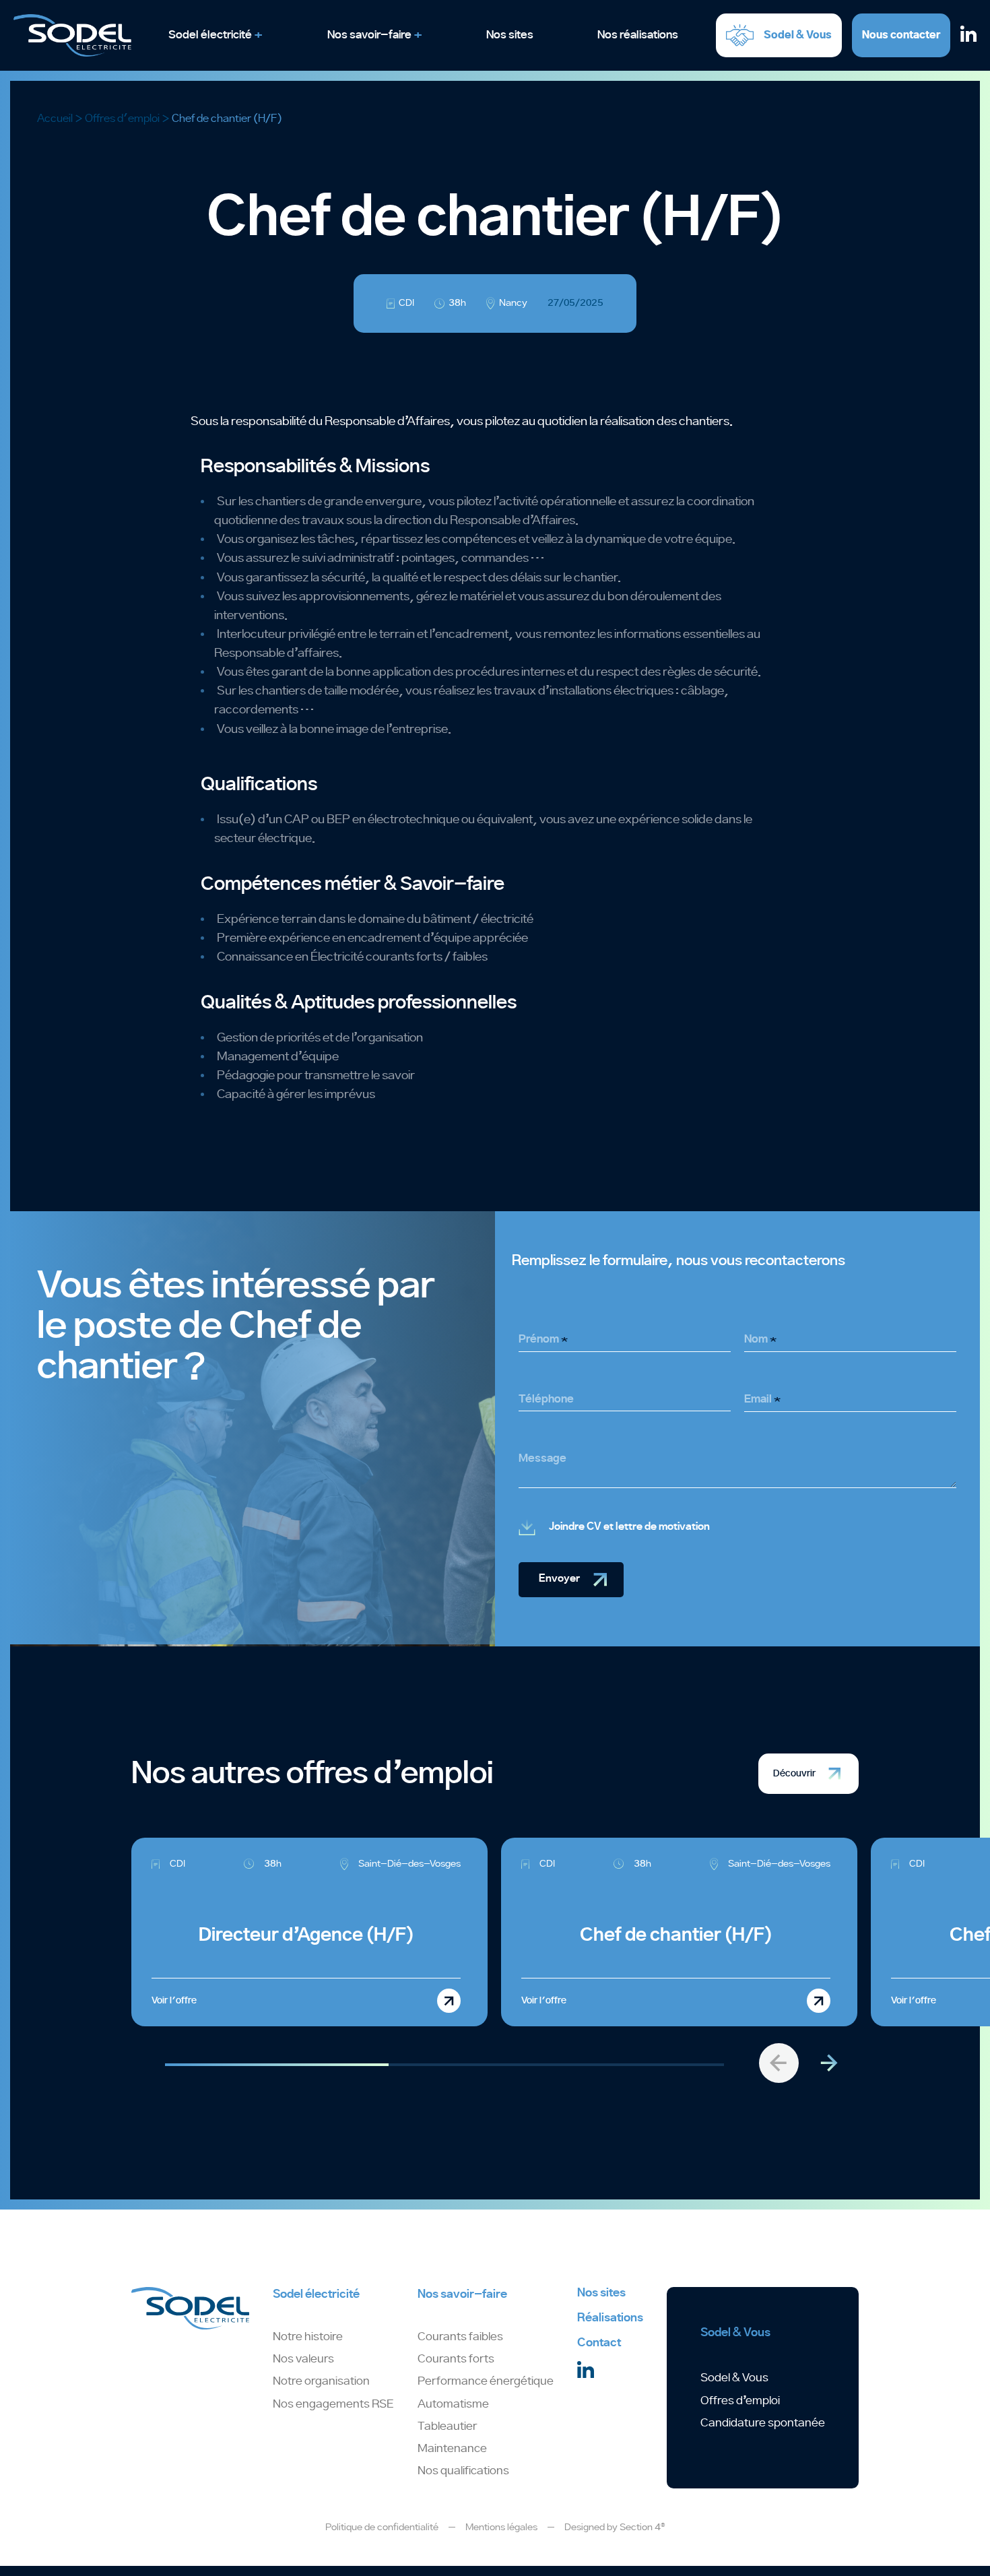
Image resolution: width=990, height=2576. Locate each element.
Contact (599, 2343)
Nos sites (601, 2293)
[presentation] (779, 2063)
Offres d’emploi (740, 2401)
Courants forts (456, 2359)
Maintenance (452, 2449)
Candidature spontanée (763, 2423)
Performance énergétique (486, 2381)
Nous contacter (901, 35)
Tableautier (447, 2426)
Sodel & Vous (734, 2378)
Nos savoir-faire (462, 2294)
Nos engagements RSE (333, 2404)
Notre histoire (308, 2337)
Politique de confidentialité (382, 2527)
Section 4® (642, 2527)
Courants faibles (460, 2337)
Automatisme (453, 2404)
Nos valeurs (303, 2359)
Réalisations (610, 2318)
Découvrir (794, 1773)
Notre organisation (321, 2381)
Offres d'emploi (122, 119)
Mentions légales (501, 2527)
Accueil (55, 119)
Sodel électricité (316, 2294)
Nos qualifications (463, 2471)
